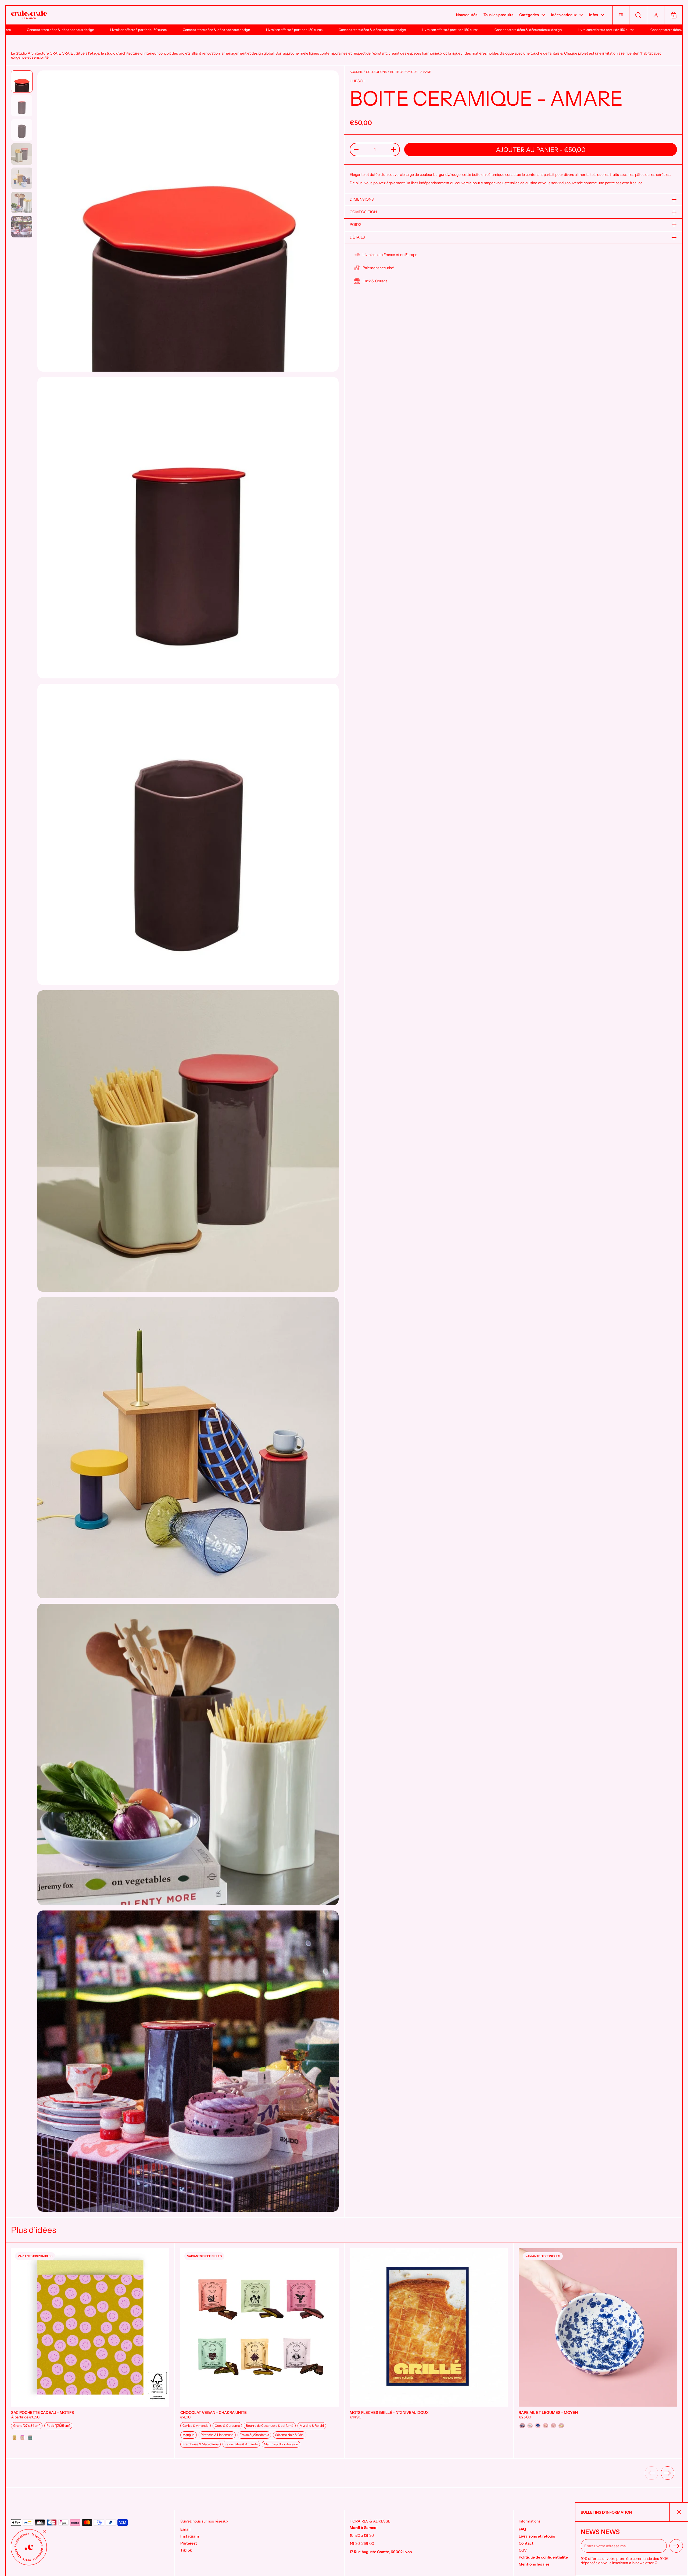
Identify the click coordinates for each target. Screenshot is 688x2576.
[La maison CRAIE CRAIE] (29, 15)
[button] (621, 15)
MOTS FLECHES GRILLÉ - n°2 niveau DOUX (429, 2350)
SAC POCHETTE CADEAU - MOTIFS (90, 2350)
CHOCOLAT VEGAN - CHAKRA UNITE (259, 2350)
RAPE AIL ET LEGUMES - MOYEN (598, 2350)
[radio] (27, 2426)
